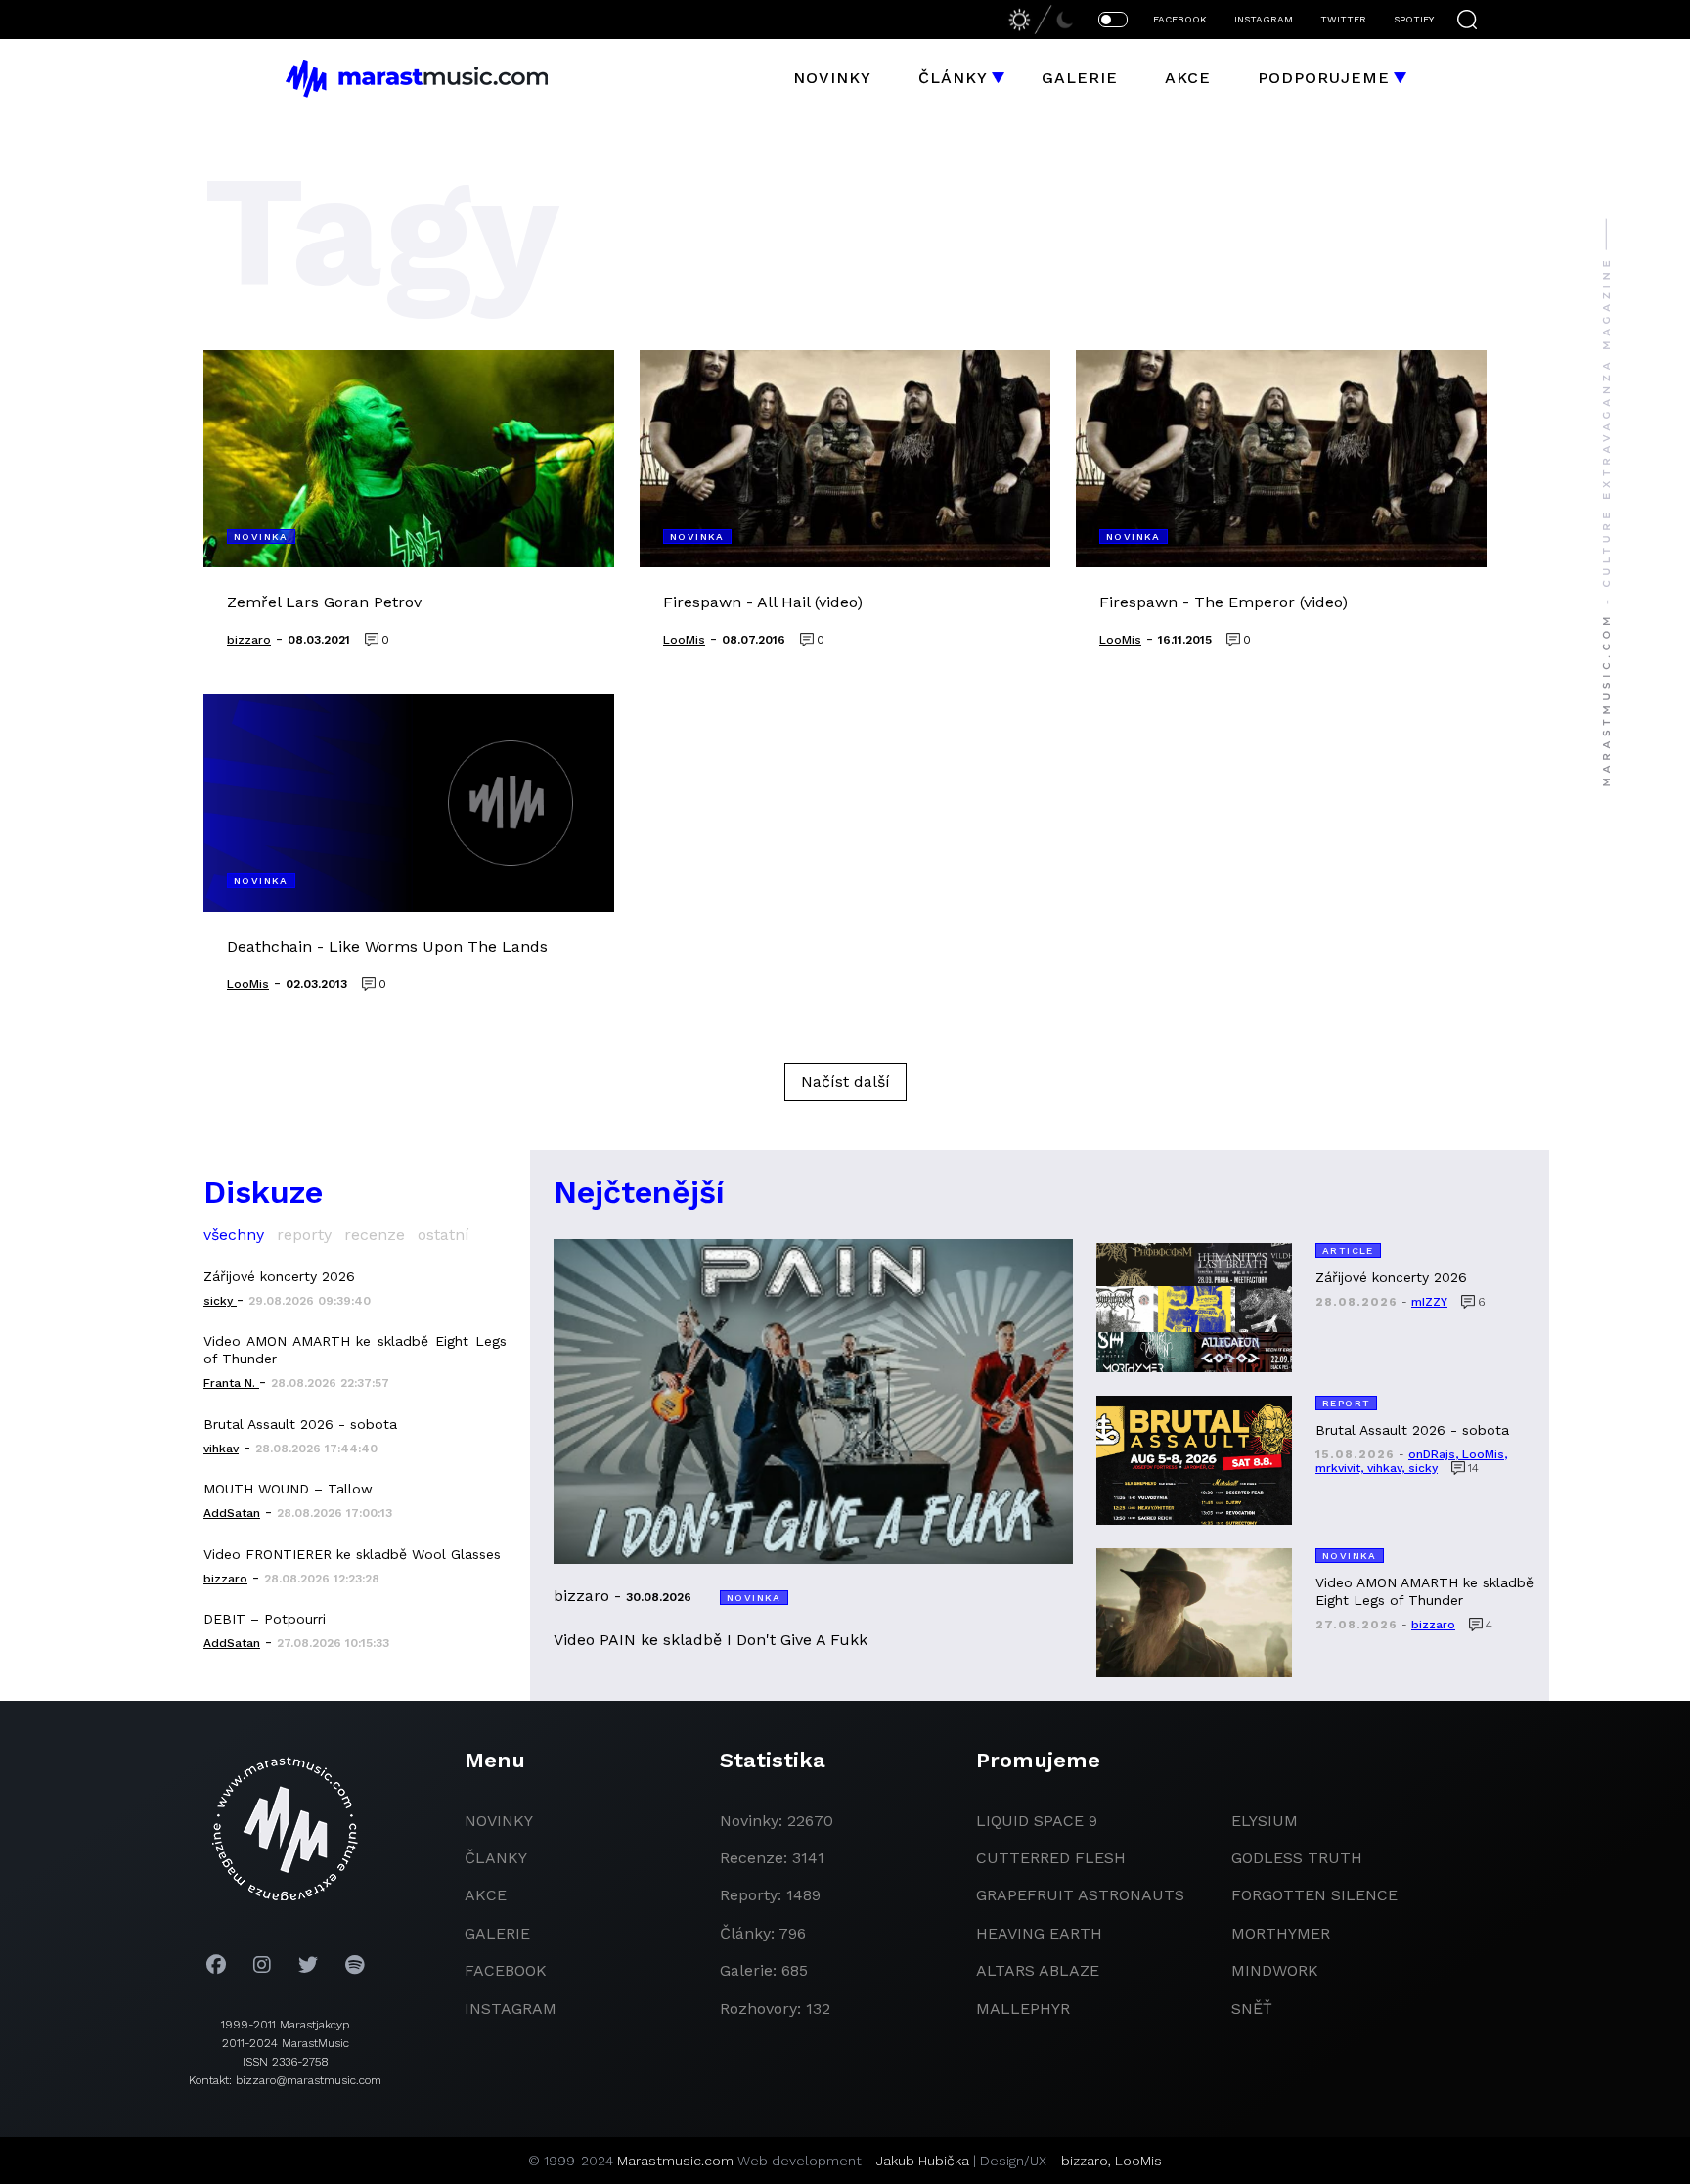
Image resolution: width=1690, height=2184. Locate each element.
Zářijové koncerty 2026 (279, 1276)
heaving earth (1039, 1933)
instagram (511, 2008)
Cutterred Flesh (1051, 1858)
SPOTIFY (1414, 19)
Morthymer (1281, 1933)
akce (486, 1895)
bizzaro (1085, 2161)
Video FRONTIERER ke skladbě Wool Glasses (352, 1554)
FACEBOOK (1180, 19)
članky (496, 1858)
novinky (499, 1821)
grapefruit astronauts (1080, 1895)
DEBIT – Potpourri (265, 1619)
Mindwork (1275, 1970)
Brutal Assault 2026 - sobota (300, 1424)
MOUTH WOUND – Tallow (288, 1489)
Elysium (1265, 1821)
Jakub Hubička (923, 2161)
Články (953, 78)
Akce (1188, 78)
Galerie (1080, 78)
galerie (497, 1933)
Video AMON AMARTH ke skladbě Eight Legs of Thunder (355, 1350)
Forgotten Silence (1314, 1895)
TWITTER (1343, 19)
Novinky (832, 78)
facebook (506, 1970)
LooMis (1138, 2161)
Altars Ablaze (1038, 1970)
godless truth (1297, 1858)
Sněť (1252, 2008)
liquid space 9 (1037, 1821)
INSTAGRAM (1264, 19)
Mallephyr (1023, 2008)
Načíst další (845, 1081)
